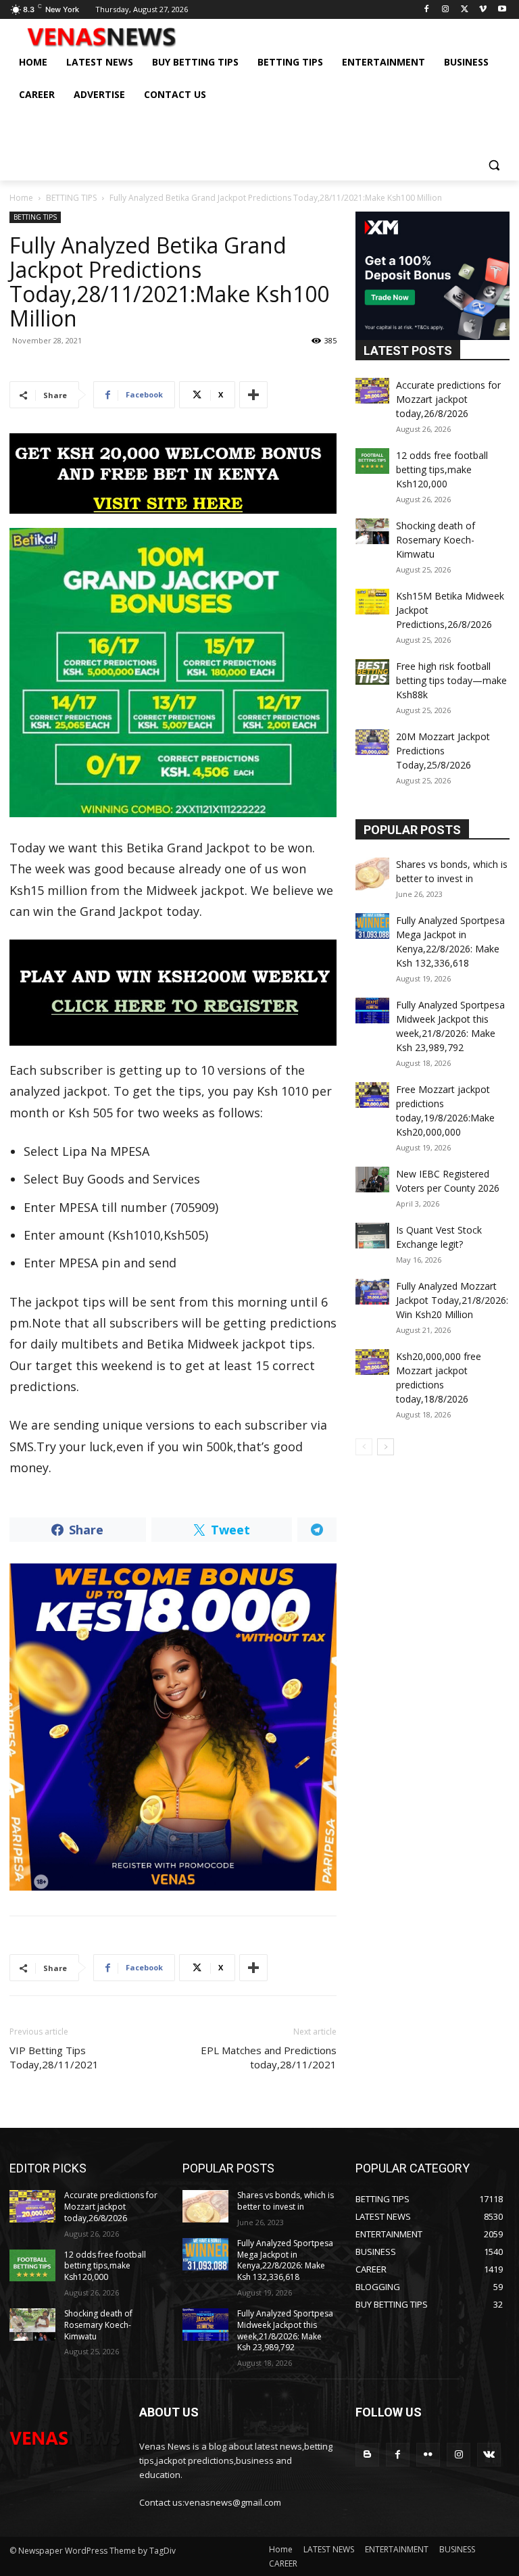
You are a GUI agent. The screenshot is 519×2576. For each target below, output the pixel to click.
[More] (253, 395)
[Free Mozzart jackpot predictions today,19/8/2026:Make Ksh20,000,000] (372, 1095)
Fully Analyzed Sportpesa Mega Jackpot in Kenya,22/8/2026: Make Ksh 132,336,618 (285, 2260)
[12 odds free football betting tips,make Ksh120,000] (372, 461)
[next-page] (386, 1447)
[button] (494, 165)
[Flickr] (428, 2455)
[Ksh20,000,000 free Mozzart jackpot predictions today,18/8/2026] (372, 1362)
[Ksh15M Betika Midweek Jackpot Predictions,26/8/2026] (372, 602)
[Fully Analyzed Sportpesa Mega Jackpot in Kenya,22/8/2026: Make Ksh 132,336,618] (372, 926)
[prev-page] (364, 1447)
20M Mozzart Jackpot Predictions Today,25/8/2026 (443, 751)
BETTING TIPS (71, 198)
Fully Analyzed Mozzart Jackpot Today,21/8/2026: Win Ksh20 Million (452, 1300)
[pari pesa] (173, 1727)
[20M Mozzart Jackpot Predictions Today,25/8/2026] (372, 742)
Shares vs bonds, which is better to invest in (286, 2201)
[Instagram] (446, 10)
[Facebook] (427, 10)
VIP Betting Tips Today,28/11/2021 (54, 2057)
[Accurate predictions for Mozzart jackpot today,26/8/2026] (372, 391)
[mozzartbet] (173, 993)
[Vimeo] (483, 10)
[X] (465, 10)
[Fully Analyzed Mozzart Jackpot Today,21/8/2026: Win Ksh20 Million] (372, 1292)
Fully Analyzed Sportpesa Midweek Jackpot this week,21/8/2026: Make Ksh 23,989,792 (285, 2330)
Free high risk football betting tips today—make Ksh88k (451, 680)
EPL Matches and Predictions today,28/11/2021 (269, 2057)
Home (21, 198)
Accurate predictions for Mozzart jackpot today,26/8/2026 (448, 399)
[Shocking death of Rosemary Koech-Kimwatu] (372, 531)
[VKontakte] (489, 2455)
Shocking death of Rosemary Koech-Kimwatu (436, 540)
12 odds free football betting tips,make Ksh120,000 (442, 469)
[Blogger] (367, 2455)
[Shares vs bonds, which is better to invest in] (372, 874)
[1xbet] (173, 473)
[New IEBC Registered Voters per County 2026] (372, 1180)
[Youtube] (502, 10)
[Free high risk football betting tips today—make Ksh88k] (372, 672)
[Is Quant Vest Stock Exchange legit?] (372, 1236)
